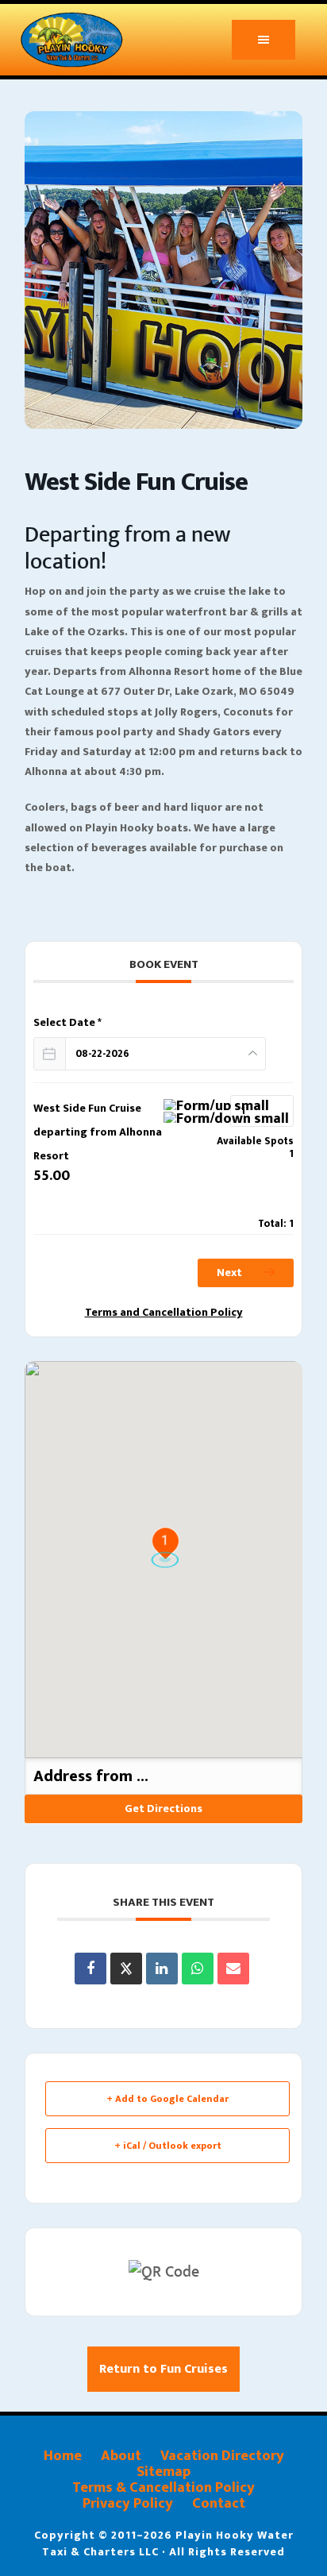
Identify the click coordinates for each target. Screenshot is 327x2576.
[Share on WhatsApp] (198, 1969)
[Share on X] (126, 1969)
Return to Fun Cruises (163, 2369)
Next (231, 1273)
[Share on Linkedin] (162, 1969)
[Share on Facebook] (90, 1969)
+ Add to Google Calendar (167, 2099)
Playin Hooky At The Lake (92, 40)
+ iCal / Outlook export (168, 2146)
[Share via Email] (233, 1969)
